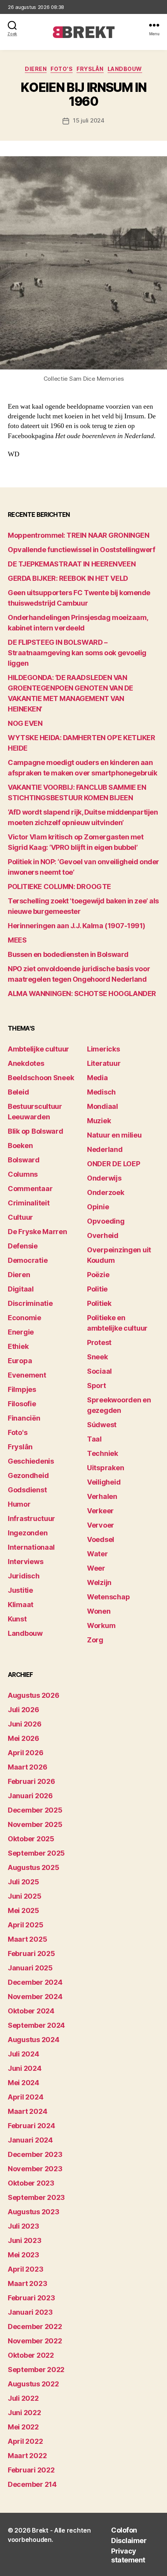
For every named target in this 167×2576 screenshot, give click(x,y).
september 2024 (36, 2025)
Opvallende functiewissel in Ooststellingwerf (81, 550)
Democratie (28, 1260)
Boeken (20, 1146)
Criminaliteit (29, 1203)
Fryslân (90, 69)
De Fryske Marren (37, 1232)
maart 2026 (27, 1767)
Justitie (20, 1590)
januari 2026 (30, 1796)
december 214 (32, 2484)
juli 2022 (23, 2398)
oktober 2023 (31, 2183)
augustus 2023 (34, 2212)
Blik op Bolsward (36, 1131)
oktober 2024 (31, 2011)
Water (97, 1554)
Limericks (104, 1049)
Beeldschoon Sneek (41, 1078)
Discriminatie (30, 1303)
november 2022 (35, 2341)
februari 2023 (31, 2298)
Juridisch (24, 1576)
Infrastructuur (31, 1518)
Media (97, 1078)
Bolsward (24, 1160)
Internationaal (31, 1547)
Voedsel (101, 1539)
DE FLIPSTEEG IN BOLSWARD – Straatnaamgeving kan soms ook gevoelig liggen (77, 653)
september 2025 (36, 1853)
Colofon (124, 2530)
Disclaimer (129, 2541)
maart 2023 (27, 2283)
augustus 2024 (34, 2040)
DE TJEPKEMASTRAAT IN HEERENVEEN (72, 564)
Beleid (18, 1092)
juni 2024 (25, 2068)
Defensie (23, 1246)
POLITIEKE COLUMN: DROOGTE (59, 887)
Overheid (103, 1235)
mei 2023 (23, 2255)
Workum (101, 1626)
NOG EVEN (25, 723)
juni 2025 (25, 1896)
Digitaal (21, 1289)
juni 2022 (24, 2413)
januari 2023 (30, 2312)
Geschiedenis (31, 1461)
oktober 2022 (31, 2355)
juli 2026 (23, 1710)
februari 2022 (31, 2470)
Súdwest (102, 1425)
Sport (97, 1386)
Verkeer (100, 1511)
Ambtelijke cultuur (38, 1049)
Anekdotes (26, 1063)
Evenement (27, 1375)
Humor (19, 1504)
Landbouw (125, 69)
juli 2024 (23, 2054)
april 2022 (25, 2441)
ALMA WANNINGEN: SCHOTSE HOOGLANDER (82, 994)
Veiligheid (104, 1482)
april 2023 (25, 2269)
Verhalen (102, 1496)
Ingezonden (28, 1533)
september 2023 (36, 2197)
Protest (99, 1342)
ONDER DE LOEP (114, 1164)
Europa (20, 1361)
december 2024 (35, 1982)
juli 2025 (23, 1882)
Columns (23, 1174)
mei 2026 (23, 1738)
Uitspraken (105, 1468)
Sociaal (99, 1371)
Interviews (25, 1562)
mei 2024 (23, 2083)
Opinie (98, 1207)
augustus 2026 (34, 1695)
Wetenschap (108, 1597)
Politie (97, 1289)
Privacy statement (128, 2555)
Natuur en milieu (114, 1135)
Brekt (40, 2530)
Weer (96, 1568)
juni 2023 (25, 2240)
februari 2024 (31, 2126)
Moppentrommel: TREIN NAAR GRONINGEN (78, 535)
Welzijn (99, 1582)
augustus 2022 (33, 2384)
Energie (21, 1332)
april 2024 (25, 2097)
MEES (17, 940)
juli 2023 (23, 2226)
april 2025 (25, 1925)
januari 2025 (30, 1968)
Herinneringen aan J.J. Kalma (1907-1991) (77, 926)
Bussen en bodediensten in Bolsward (68, 954)
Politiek (99, 1303)
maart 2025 (27, 1939)
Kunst (17, 1619)
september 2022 (36, 2370)
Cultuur (20, 1217)
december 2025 (35, 1810)
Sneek (97, 1357)
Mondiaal (103, 1106)
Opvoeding (106, 1221)
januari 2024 (30, 2140)
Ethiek (18, 1346)
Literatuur (104, 1063)
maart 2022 (27, 2456)
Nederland (105, 1149)
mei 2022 (23, 2427)
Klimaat (21, 1605)
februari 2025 (31, 1954)
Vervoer (101, 1525)
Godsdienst (27, 1490)
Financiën (24, 1418)
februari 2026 (31, 1781)
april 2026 (25, 1753)
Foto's (62, 69)
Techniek (103, 1453)
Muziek (99, 1121)
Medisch (101, 1092)
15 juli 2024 (89, 120)
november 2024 (35, 1997)
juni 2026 (25, 1724)
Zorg (95, 1640)
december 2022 (35, 2327)
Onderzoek (106, 1192)
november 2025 (35, 1824)
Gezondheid (28, 1475)
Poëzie (98, 1275)
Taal (94, 1439)
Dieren (36, 69)
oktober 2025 (31, 1839)
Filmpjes (22, 1389)
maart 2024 (27, 2111)
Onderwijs (104, 1178)
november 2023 (35, 2169)
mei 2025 (23, 1910)
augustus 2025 (34, 1867)
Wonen (99, 1611)
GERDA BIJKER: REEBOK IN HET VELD (68, 578)
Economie (24, 1318)
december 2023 (35, 2154)
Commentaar (30, 1189)
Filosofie (22, 1404)
